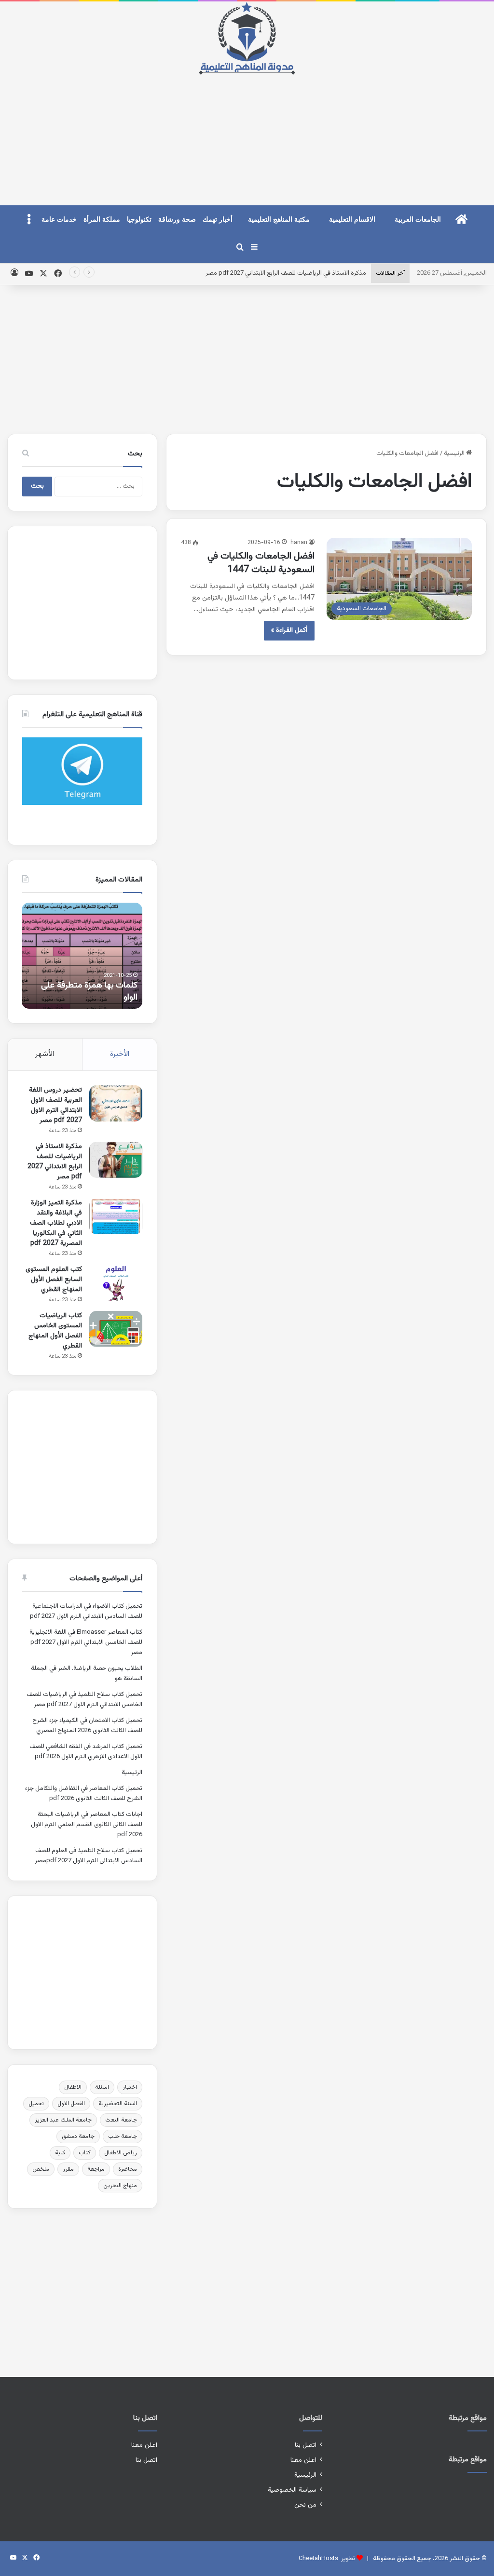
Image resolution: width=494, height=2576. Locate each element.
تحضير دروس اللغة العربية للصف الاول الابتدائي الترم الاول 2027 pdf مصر (55, 1105)
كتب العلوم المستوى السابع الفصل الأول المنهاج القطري (54, 1280)
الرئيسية (455, 454)
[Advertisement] (247, 132)
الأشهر (45, 1054)
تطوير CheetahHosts (327, 2559)
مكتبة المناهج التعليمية (279, 220)
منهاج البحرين (120, 2186)
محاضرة (128, 2169)
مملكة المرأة (102, 220)
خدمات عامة (59, 220)
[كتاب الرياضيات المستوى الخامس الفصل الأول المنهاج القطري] (116, 1329)
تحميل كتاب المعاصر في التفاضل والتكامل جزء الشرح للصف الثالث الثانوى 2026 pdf (84, 1794)
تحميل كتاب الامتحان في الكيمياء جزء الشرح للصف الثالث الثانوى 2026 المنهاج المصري (87, 1726)
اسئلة (102, 2087)
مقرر (68, 2169)
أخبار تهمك (218, 220)
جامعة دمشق (78, 2136)
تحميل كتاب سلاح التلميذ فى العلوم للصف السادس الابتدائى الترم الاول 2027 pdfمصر (89, 1856)
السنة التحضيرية (118, 2104)
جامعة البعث (121, 2120)
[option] (82, 956)
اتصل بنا (306, 2445)
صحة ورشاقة (177, 220)
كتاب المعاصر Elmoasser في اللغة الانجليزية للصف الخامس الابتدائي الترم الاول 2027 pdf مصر (86, 1642)
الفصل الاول (71, 2104)
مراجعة (96, 2169)
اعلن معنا (303, 2460)
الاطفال (73, 2087)
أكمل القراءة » (289, 630)
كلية (60, 2153)
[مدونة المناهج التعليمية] (247, 38)
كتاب (85, 2153)
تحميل (36, 2104)
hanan (299, 543)
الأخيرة (120, 1054)
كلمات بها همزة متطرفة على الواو (89, 992)
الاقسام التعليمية (352, 220)
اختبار (130, 2087)
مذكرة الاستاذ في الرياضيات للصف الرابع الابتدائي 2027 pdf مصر (286, 273)
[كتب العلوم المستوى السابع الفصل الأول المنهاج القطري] (116, 1283)
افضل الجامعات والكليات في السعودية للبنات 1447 (261, 563)
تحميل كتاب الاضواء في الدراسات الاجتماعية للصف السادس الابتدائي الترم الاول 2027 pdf (86, 1611)
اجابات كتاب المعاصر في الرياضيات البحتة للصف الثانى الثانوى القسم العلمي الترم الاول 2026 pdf (87, 1825)
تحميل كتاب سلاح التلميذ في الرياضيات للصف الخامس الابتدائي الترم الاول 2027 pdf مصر (84, 1700)
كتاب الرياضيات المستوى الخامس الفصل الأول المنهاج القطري (55, 1331)
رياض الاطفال (121, 2153)
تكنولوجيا (139, 220)
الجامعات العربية (418, 220)
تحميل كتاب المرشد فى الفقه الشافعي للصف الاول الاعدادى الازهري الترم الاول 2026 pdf (86, 1752)
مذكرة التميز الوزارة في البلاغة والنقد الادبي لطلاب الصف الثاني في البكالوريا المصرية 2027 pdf (56, 1223)
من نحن (305, 2505)
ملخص (41, 2169)
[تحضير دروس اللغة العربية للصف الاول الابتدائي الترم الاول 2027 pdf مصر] (116, 1103)
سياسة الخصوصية (292, 2490)
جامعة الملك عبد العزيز (63, 2120)
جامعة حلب (123, 2136)
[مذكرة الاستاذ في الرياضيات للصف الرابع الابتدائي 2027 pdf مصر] (116, 1160)
